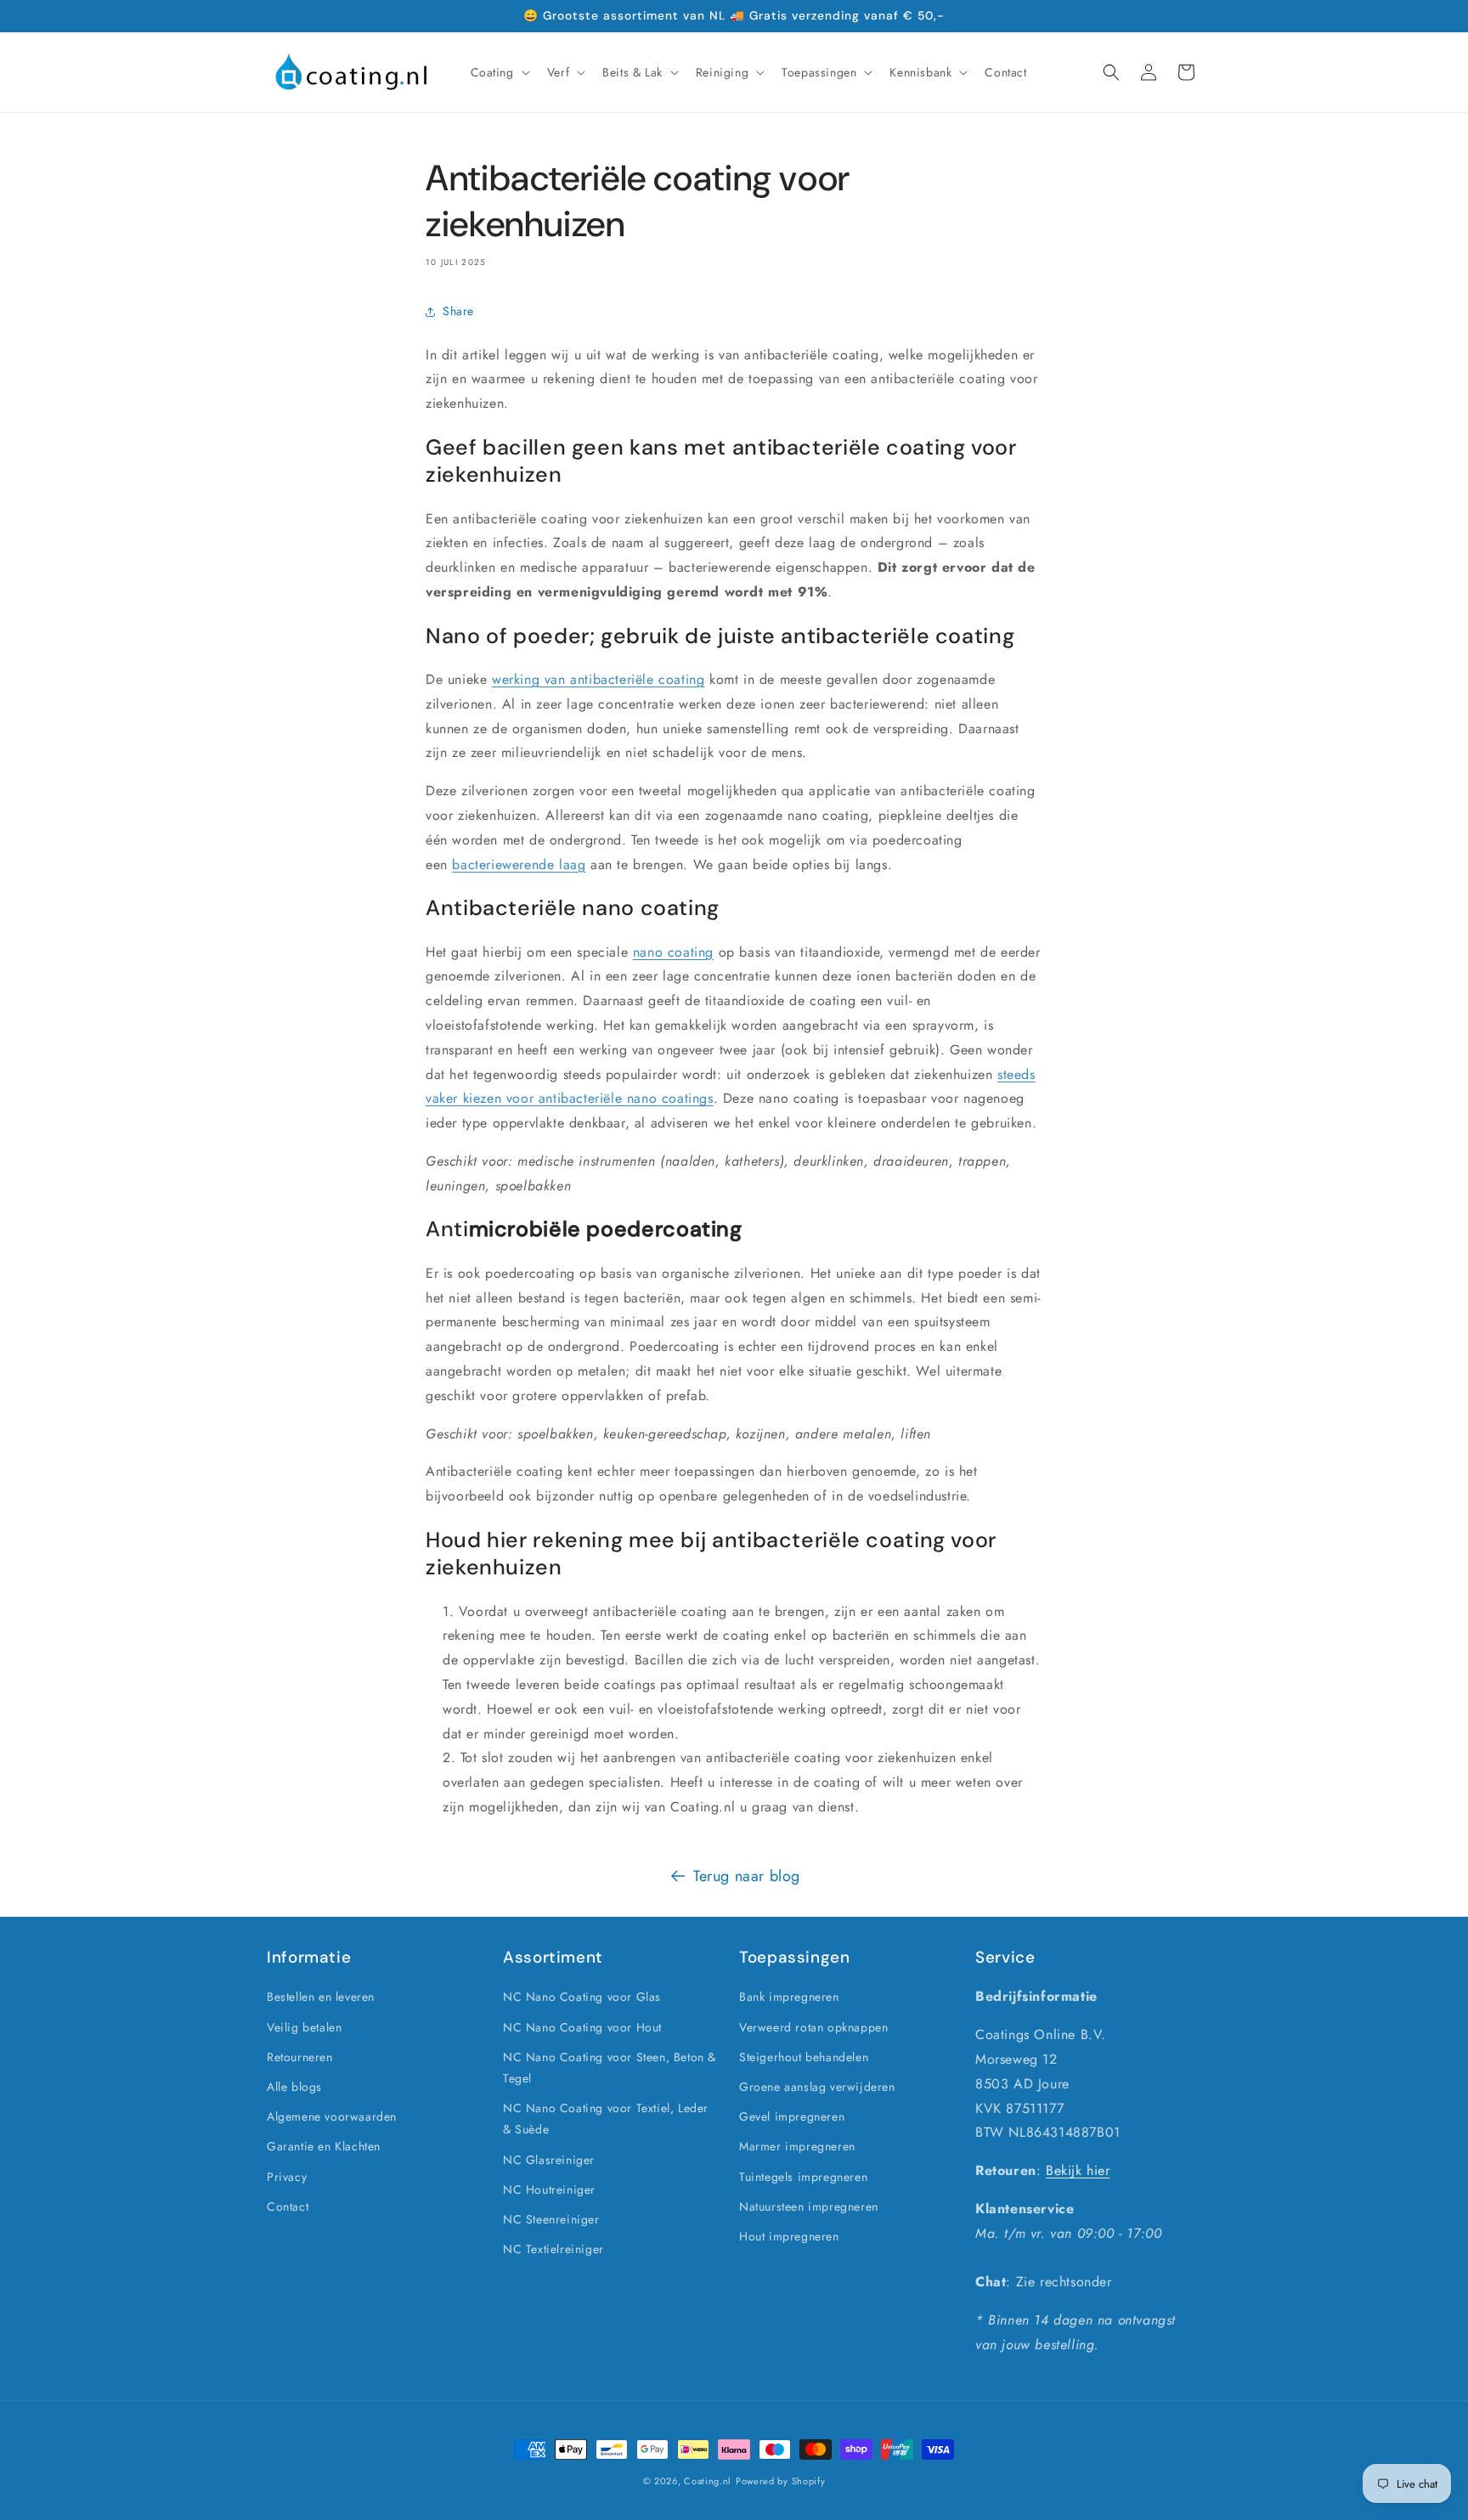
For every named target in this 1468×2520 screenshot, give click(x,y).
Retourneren (300, 2057)
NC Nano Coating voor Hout (582, 2027)
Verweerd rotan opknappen (813, 2027)
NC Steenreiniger (551, 2219)
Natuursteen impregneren (809, 2206)
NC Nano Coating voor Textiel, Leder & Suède (606, 2119)
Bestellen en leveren (321, 1997)
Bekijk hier (1078, 2170)
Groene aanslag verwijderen (817, 2087)
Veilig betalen (304, 2027)
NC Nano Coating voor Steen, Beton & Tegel (610, 2068)
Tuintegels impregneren (803, 2177)
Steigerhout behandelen (804, 2057)
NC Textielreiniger (553, 2249)
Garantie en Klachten (324, 2146)
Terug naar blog (747, 1876)
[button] (499, 72)
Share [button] (458, 311)
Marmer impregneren (797, 2146)
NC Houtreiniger (549, 2189)
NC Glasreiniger (549, 2160)
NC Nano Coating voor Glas (582, 1997)
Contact (288, 2206)
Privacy (287, 2177)
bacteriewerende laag (519, 864)
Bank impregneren (789, 1997)
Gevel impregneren (792, 2116)
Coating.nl (708, 2481)
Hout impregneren (789, 2236)
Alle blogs (294, 2087)
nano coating (673, 952)
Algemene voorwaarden (332, 2116)
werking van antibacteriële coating (598, 679)
